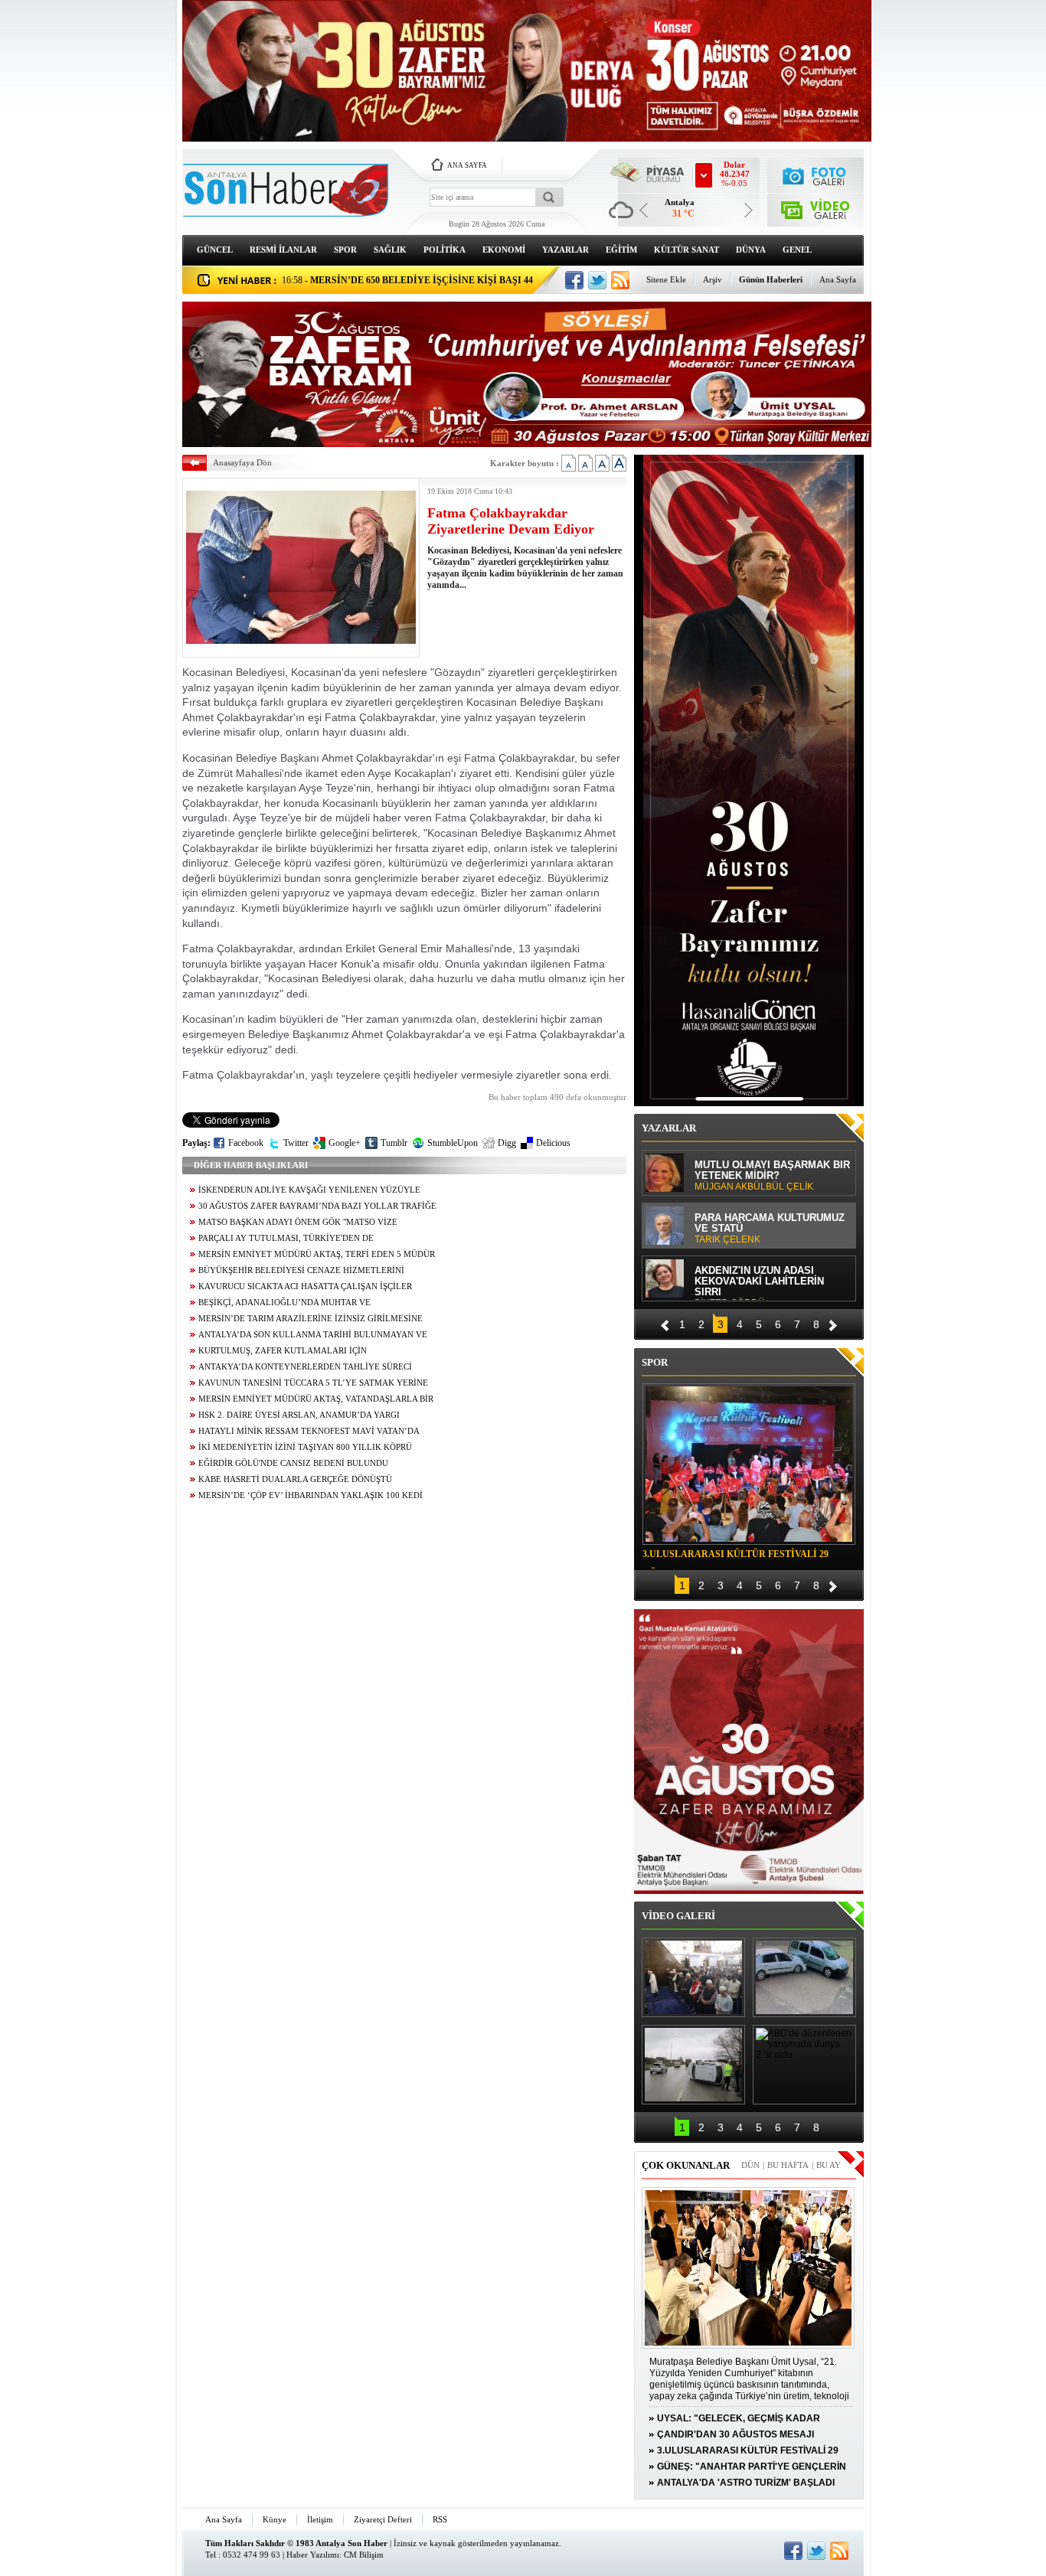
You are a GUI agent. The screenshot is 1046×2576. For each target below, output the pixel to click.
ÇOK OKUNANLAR (686, 2165)
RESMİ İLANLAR (283, 250)
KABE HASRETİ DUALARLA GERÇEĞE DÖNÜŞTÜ (295, 1479)
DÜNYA (751, 250)
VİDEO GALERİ (678, 1916)
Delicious (553, 1143)
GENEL (797, 250)
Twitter (296, 1143)
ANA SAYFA (467, 165)
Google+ (345, 1143)
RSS (440, 2519)
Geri (665, 1323)
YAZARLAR (565, 250)
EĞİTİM (621, 250)
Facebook (246, 1143)
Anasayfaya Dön (242, 462)
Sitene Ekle (666, 279)
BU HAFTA (788, 2165)
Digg (507, 1143)
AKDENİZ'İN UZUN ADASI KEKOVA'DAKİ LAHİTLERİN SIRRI (759, 1283)
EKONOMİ (504, 250)
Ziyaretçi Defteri (383, 2519)
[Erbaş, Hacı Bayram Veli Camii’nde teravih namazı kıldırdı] (693, 1977)
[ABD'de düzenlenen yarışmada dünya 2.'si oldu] (804, 2065)
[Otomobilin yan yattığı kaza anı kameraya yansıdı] (804, 1977)
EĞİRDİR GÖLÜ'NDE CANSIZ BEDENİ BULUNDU (293, 1463)
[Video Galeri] (816, 207)
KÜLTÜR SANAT (686, 250)
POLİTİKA (445, 250)
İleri (833, 1323)
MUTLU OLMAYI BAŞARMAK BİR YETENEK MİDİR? (772, 1176)
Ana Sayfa (838, 279)
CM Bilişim (364, 2555)
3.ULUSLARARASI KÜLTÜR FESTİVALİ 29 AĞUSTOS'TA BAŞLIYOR (735, 1556)
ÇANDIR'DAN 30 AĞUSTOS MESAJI (735, 2434)
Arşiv (713, 279)
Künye (275, 2519)
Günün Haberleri (771, 279)
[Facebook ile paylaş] (574, 280)
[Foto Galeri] (816, 174)
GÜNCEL (215, 250)
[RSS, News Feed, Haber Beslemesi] (620, 280)
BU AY (829, 2165)
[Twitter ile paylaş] (597, 280)
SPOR (345, 250)
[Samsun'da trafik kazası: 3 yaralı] (693, 2065)
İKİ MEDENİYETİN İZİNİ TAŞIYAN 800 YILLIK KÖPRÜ (305, 1447)
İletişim (320, 2519)
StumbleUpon (453, 1143)
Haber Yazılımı (313, 2555)
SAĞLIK (390, 250)
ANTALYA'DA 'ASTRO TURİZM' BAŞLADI (746, 2483)
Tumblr (394, 1143)
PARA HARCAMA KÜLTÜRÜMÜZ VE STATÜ (770, 1229)
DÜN (750, 2165)
